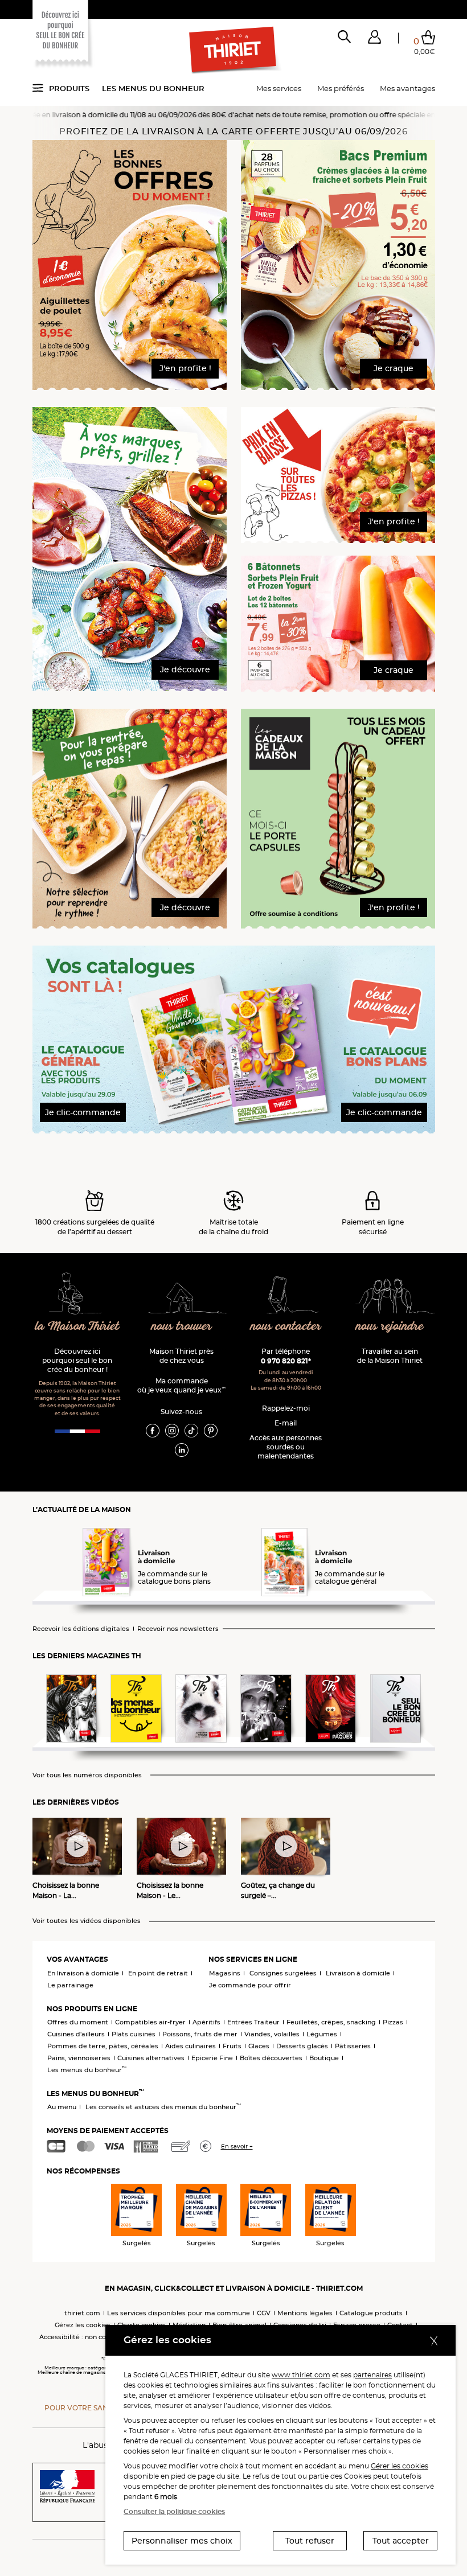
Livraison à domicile (358, 1973)
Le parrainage (70, 1985)
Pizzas (393, 2022)
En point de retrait (158, 1973)
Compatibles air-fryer (150, 2022)
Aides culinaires (191, 2046)
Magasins (225, 1973)
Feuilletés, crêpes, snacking (331, 2022)
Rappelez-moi (286, 1408)
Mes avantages (407, 88)
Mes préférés (341, 88)
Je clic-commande (83, 1112)
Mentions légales (305, 2313)
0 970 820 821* (286, 1361)
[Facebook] (153, 1430)
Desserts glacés (302, 2046)
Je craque (394, 368)
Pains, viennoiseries (79, 2058)
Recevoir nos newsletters (178, 1629)
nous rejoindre (390, 1327)
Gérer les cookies (400, 2466)
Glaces (259, 2046)
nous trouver (182, 1327)
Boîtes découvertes (271, 2058)
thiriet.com (82, 2313)
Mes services (279, 88)
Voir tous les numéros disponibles (87, 1775)
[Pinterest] (211, 1430)
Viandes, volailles (272, 2034)
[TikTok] (191, 1430)
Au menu (62, 2107)
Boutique (324, 2058)
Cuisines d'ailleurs (76, 2034)
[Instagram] (172, 1430)
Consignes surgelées (283, 1973)
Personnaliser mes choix (182, 2541)
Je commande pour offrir (250, 1985)
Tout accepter (401, 2541)
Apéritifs (206, 2022)
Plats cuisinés (134, 2034)
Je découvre (185, 669)
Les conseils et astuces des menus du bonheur (163, 2107)
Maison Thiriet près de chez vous (181, 1356)
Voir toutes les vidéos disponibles (87, 1921)
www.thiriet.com (301, 2375)
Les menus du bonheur (153, 88)
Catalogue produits (371, 2313)
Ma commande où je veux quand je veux (181, 1385)
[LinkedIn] (182, 1449)
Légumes (322, 2034)
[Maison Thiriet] (233, 50)
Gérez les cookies (83, 2325)
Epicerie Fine (212, 2058)
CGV (264, 2313)
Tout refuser (310, 2541)
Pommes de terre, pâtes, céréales (103, 2046)
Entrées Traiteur (253, 2022)
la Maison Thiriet (77, 1327)
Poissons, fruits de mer (200, 2034)
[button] (374, 39)
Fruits (232, 2046)
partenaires (372, 2375)
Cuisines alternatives (151, 2058)
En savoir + (237, 2146)
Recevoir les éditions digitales (81, 1629)
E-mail (286, 1423)
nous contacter (286, 1327)
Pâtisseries (353, 2046)
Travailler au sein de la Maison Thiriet (390, 1356)
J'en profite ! (185, 368)
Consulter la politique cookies (174, 2511)
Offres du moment (78, 2022)
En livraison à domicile (83, 1973)
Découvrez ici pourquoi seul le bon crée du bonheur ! (77, 1360)
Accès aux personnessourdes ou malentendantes (286, 1447)
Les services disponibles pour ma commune (179, 2313)
